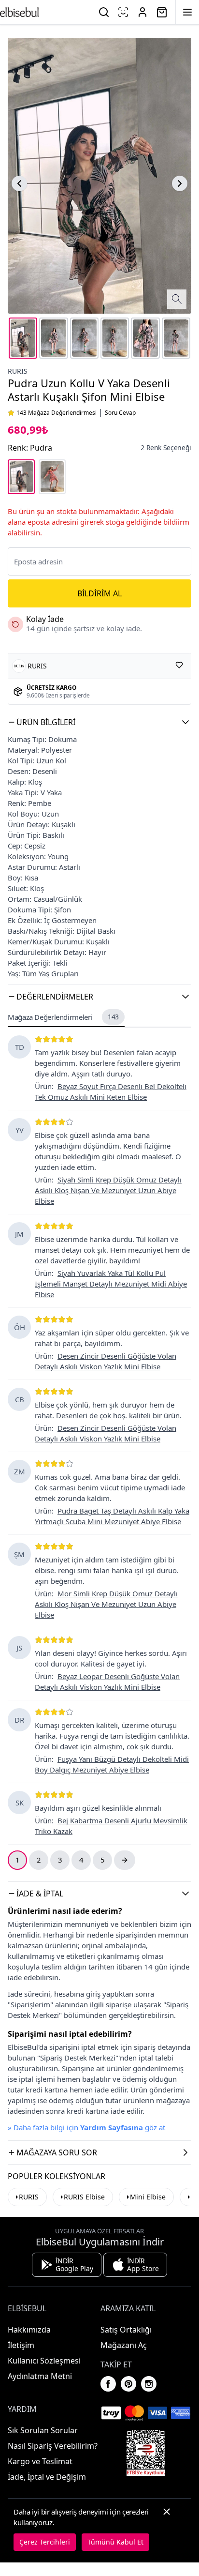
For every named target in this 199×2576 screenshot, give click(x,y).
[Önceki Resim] (19, 183)
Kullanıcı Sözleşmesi (44, 2361)
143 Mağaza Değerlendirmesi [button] (57, 413)
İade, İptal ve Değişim (47, 2477)
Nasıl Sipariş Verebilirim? (53, 2446)
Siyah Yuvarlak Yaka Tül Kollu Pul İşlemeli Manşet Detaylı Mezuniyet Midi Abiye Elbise (111, 1284)
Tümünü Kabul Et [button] (115, 2542)
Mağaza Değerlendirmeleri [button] (63, 1017)
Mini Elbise (148, 2197)
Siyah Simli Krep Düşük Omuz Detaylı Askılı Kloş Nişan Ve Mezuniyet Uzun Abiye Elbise (108, 1190)
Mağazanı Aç (124, 2345)
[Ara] (104, 12)
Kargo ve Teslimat (40, 2461)
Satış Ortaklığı (126, 2330)
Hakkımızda (29, 2330)
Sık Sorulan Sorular (43, 2430)
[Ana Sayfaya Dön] (19, 12)
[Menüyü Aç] (187, 12)
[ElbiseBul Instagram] (149, 2384)
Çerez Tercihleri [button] (45, 2542)
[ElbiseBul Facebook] (108, 2384)
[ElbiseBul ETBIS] (146, 2453)
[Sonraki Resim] (180, 183)
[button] (99, 722)
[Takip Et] (179, 665)
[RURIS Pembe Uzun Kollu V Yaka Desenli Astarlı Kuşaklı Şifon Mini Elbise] (52, 477)
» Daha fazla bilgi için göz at (86, 2127)
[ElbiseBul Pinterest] (128, 2384)
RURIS (18, 371)
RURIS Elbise (84, 2197)
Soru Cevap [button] (120, 413)
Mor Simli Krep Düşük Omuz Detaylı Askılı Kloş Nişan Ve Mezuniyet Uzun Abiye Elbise (106, 1604)
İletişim (21, 2345)
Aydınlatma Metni (40, 2376)
